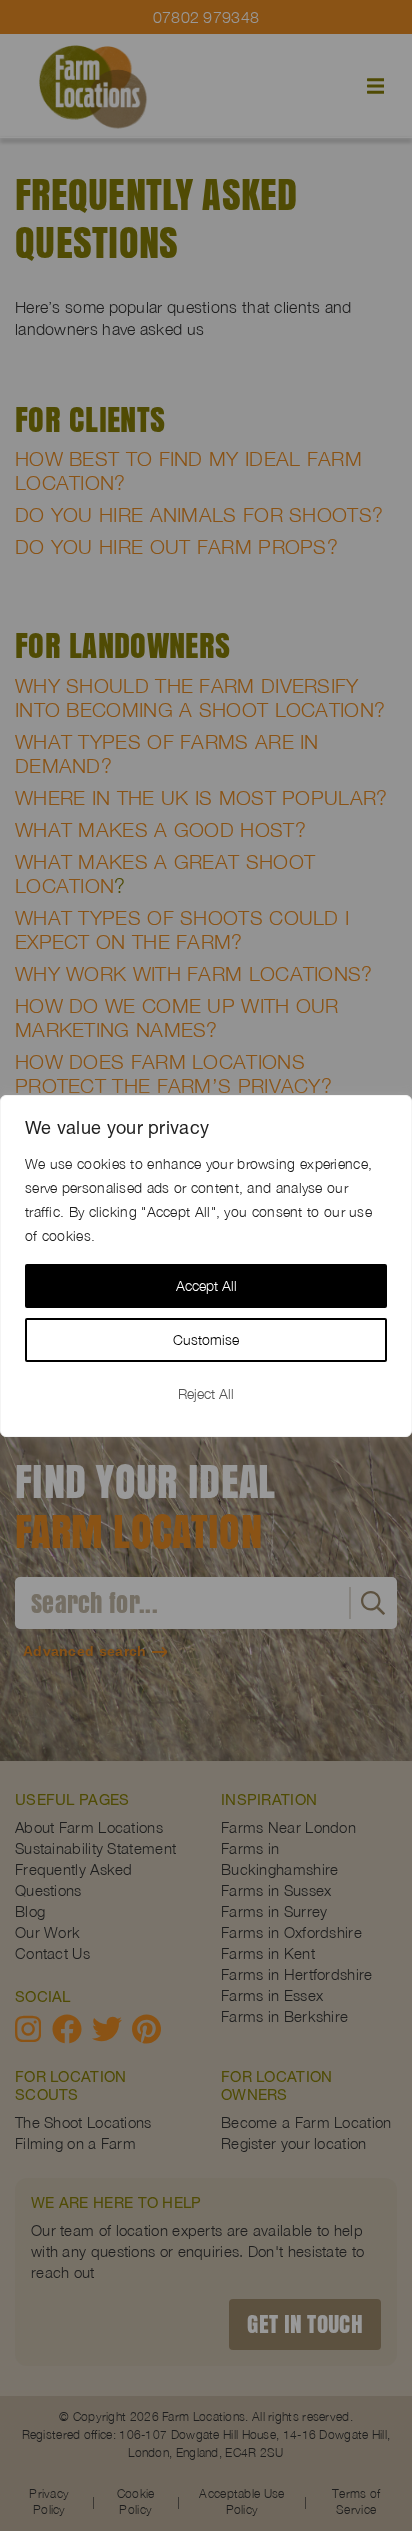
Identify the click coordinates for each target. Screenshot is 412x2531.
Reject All (206, 1393)
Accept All (206, 1285)
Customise (206, 1339)
